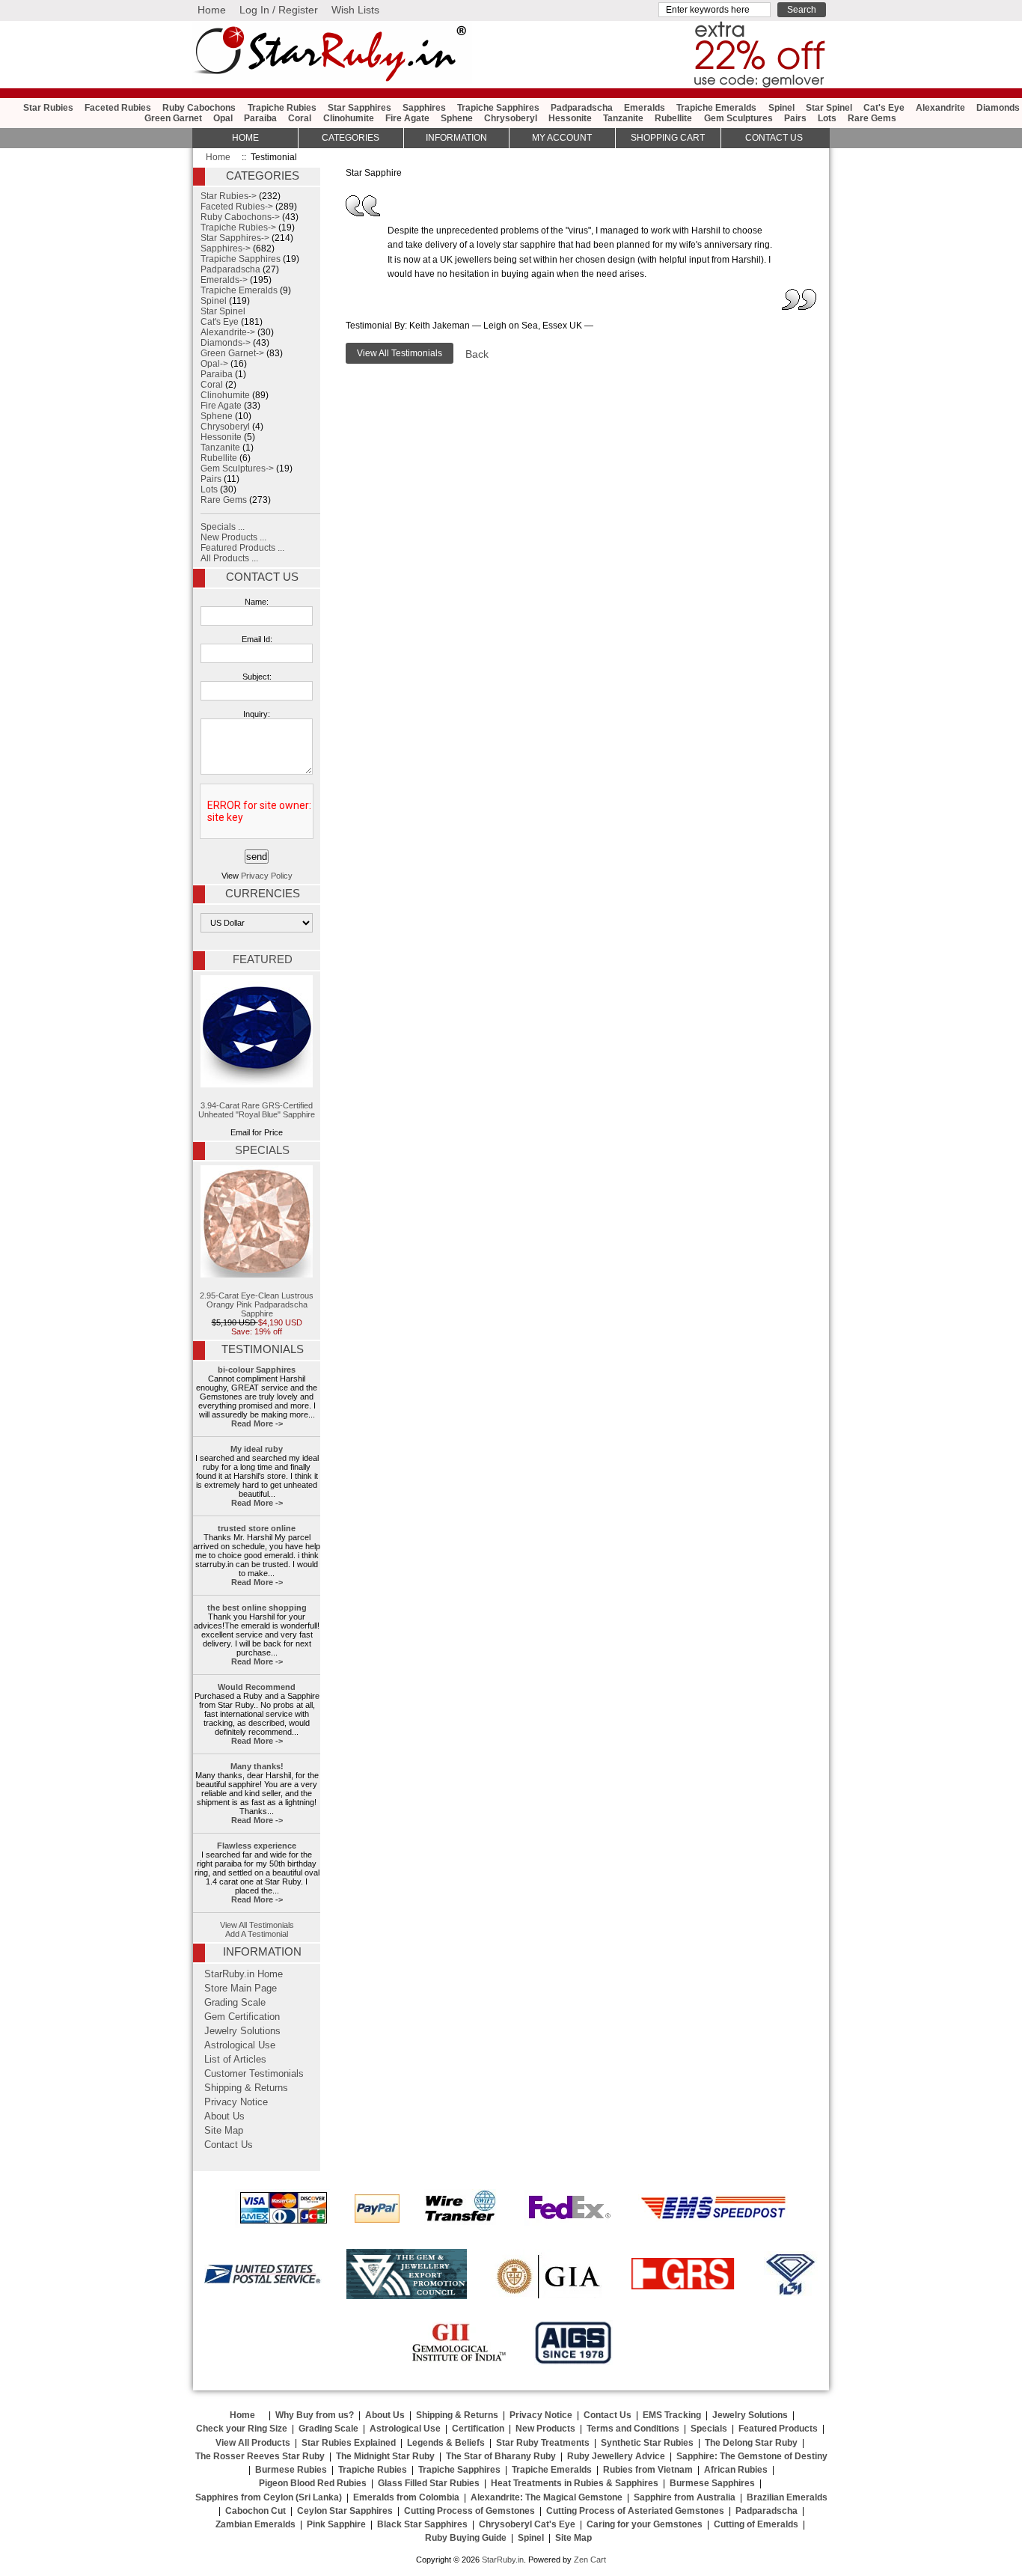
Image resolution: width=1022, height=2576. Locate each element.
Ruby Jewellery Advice (616, 2456)
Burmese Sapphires (712, 2483)
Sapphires (424, 108)
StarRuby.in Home (244, 1974)
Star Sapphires (359, 108)
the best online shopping (257, 1608)
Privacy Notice (236, 2102)
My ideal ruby (257, 1449)
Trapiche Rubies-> (238, 228)
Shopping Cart (668, 138)
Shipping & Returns (246, 2088)
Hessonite (570, 118)
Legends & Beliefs (446, 2443)
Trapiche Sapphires (498, 108)
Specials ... (223, 527)
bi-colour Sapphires (257, 1370)
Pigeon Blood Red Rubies (313, 2483)
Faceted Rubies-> (237, 207)
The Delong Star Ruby (751, 2443)
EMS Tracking (672, 2415)
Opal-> (214, 364)
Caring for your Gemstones (645, 2524)
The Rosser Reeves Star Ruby (260, 2456)
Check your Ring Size (242, 2429)
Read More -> (257, 1423)
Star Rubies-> (229, 196)
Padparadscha (582, 108)
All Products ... (229, 558)
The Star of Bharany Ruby (501, 2456)
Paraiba (260, 118)
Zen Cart (590, 2560)
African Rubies (736, 2470)
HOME (245, 138)
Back (477, 354)
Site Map (224, 2131)
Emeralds (645, 108)
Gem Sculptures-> (237, 468)
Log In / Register (279, 10)
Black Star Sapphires (422, 2524)
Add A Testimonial (257, 1934)
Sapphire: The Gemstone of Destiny (752, 2456)
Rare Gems (872, 118)
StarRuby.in (503, 2560)
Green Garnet (173, 118)
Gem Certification (242, 2017)
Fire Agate (407, 118)
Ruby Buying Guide (466, 2538)
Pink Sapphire (336, 2524)
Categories (351, 138)
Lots (827, 118)
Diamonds (998, 108)
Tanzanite (623, 118)
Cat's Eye (884, 108)
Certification (478, 2429)
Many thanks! (257, 1766)
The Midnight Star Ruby (385, 2456)
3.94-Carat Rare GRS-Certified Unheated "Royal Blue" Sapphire (257, 1110)
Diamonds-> (226, 343)
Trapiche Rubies (282, 108)
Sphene (457, 118)
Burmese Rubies (291, 2470)
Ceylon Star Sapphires (345, 2511)
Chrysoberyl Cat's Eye (527, 2524)
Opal (223, 118)
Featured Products (778, 2429)
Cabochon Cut (255, 2511)
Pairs (795, 118)
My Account (562, 138)
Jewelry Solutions (242, 2031)
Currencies (263, 894)
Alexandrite (940, 108)
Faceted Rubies (118, 108)
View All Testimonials (257, 1925)
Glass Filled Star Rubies (429, 2483)
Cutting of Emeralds (756, 2524)
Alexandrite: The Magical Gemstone (547, 2497)
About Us (224, 2116)
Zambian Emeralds (255, 2524)
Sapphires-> (226, 248)
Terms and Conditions (633, 2429)
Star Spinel (829, 108)
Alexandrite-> (228, 332)
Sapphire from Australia (685, 2497)
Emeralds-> (224, 280)
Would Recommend (257, 1687)
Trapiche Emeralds (716, 108)
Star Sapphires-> (235, 238)
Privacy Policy (267, 876)
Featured (263, 959)
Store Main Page (241, 1989)
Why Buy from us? (315, 2415)
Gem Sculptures (738, 118)
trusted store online (257, 1528)
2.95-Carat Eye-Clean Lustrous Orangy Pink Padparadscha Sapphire (257, 1304)
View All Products (253, 2443)
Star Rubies (48, 108)
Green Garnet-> (232, 353)
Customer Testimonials (254, 2074)
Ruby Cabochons (199, 108)
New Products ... (233, 537)
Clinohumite (349, 118)
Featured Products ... (242, 548)
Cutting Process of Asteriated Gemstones (635, 2511)
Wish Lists (355, 10)
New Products (545, 2429)
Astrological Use (240, 2045)
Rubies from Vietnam (648, 2470)
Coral (300, 118)
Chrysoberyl (511, 118)
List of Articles (235, 2060)
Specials (262, 1150)
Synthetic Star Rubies (647, 2443)
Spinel (781, 108)
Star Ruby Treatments (543, 2443)
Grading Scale (235, 2003)
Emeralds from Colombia (406, 2497)
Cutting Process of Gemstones (469, 2511)
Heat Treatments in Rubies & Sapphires (575, 2483)
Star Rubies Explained (349, 2443)
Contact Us (262, 577)
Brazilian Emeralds (787, 2497)
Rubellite (673, 118)
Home (212, 10)
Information (456, 138)
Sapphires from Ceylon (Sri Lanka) (269, 2497)
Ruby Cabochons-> (240, 217)
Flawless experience (257, 1846)
